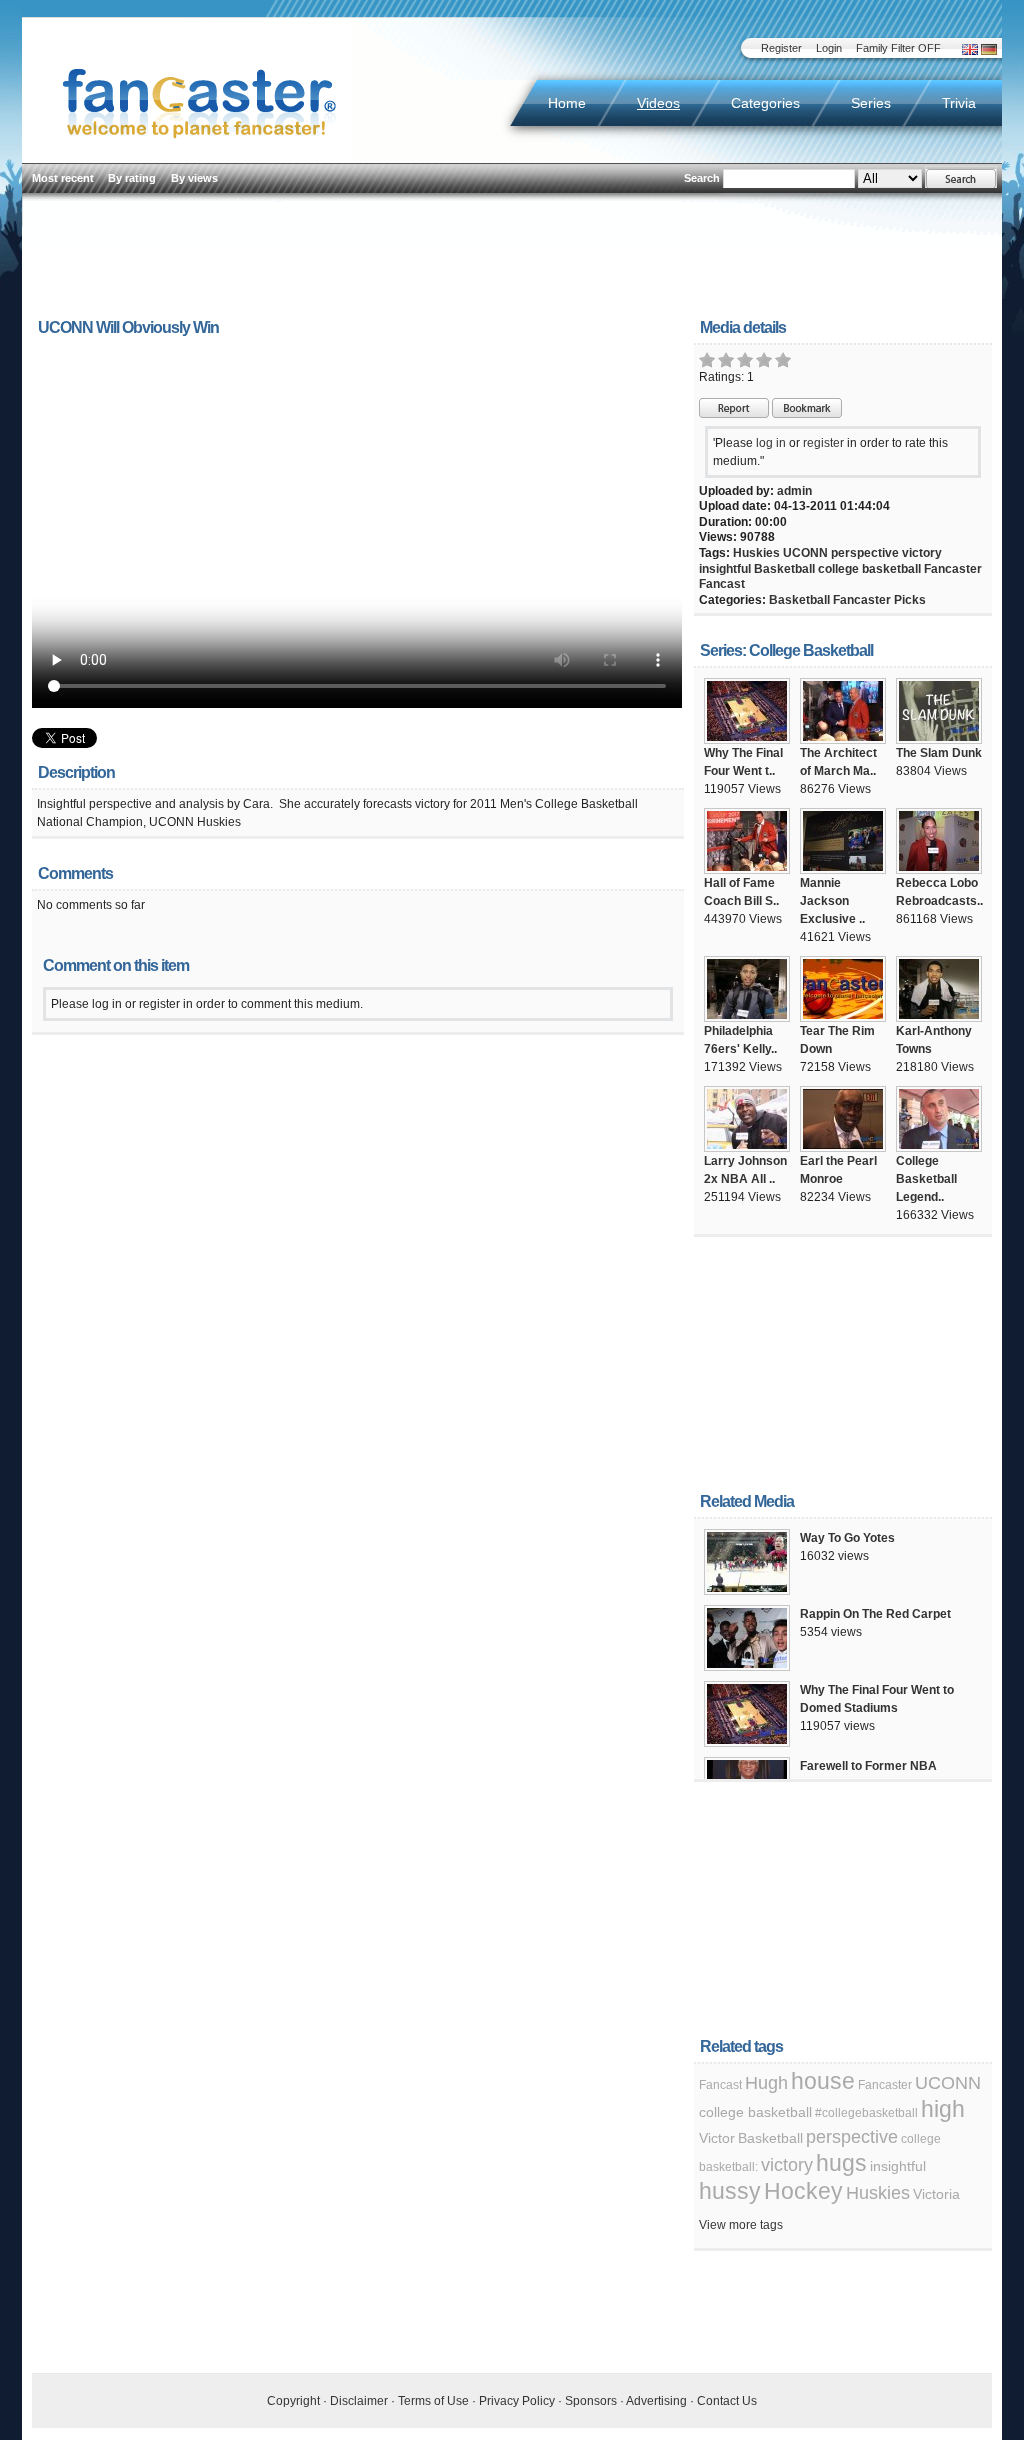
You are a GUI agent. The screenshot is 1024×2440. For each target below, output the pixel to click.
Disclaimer (359, 2401)
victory (922, 553)
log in (771, 443)
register (823, 443)
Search (702, 178)
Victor (717, 2138)
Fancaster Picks (879, 600)
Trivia (959, 103)
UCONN (805, 553)
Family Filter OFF (898, 48)
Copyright (293, 2401)
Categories (765, 103)
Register (781, 48)
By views (194, 178)
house (823, 2081)
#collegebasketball (866, 2113)
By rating (132, 178)
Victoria (936, 2194)
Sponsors (591, 2401)
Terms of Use (433, 2401)
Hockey (803, 2191)
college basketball (869, 569)
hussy (730, 2191)
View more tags (741, 2225)
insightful (725, 569)
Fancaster (953, 569)
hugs (841, 2163)
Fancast (722, 584)
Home (567, 103)
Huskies (756, 553)
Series (871, 103)
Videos (658, 103)
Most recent (63, 178)
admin (794, 491)
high (943, 2109)
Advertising (656, 2401)
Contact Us (727, 2401)
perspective (865, 553)
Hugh (766, 2083)
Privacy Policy (517, 2401)
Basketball (784, 569)
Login (829, 48)
